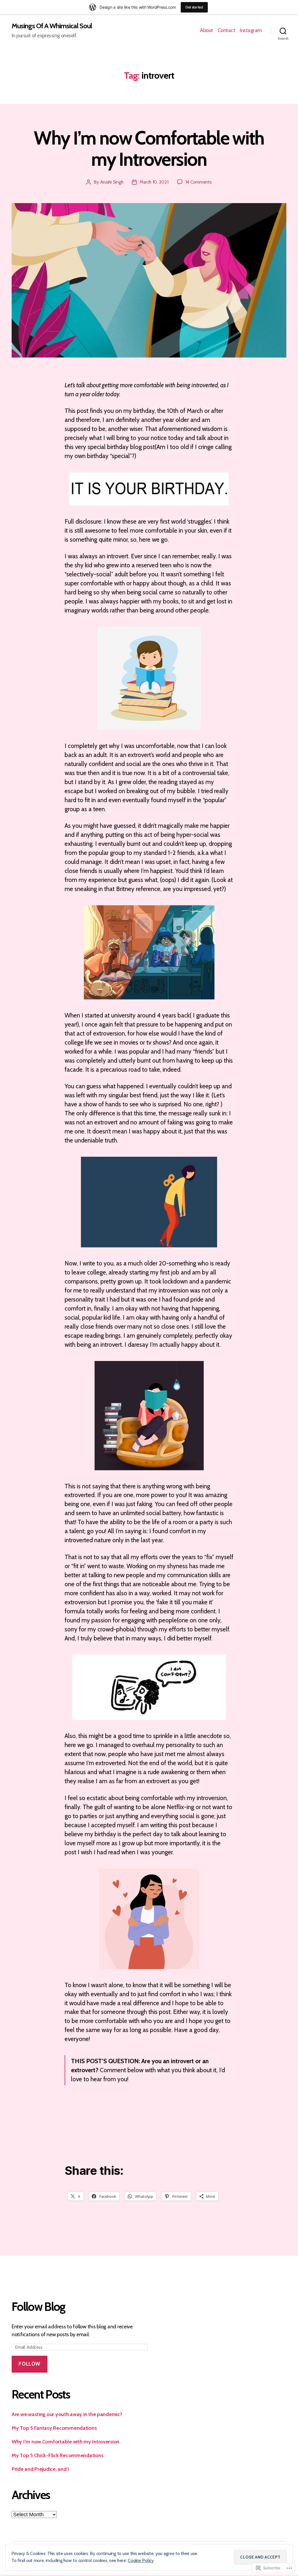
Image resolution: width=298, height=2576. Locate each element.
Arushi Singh (112, 182)
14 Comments (199, 182)
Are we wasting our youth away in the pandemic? (67, 2414)
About (206, 30)
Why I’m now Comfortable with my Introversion (149, 148)
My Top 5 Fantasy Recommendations (54, 2428)
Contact (227, 30)
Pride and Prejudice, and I (40, 2469)
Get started (194, 7)
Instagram (251, 30)
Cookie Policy (141, 2560)
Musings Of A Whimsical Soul (52, 26)
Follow (29, 2364)
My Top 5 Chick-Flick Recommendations (57, 2455)
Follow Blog (39, 2307)
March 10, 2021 (154, 182)
